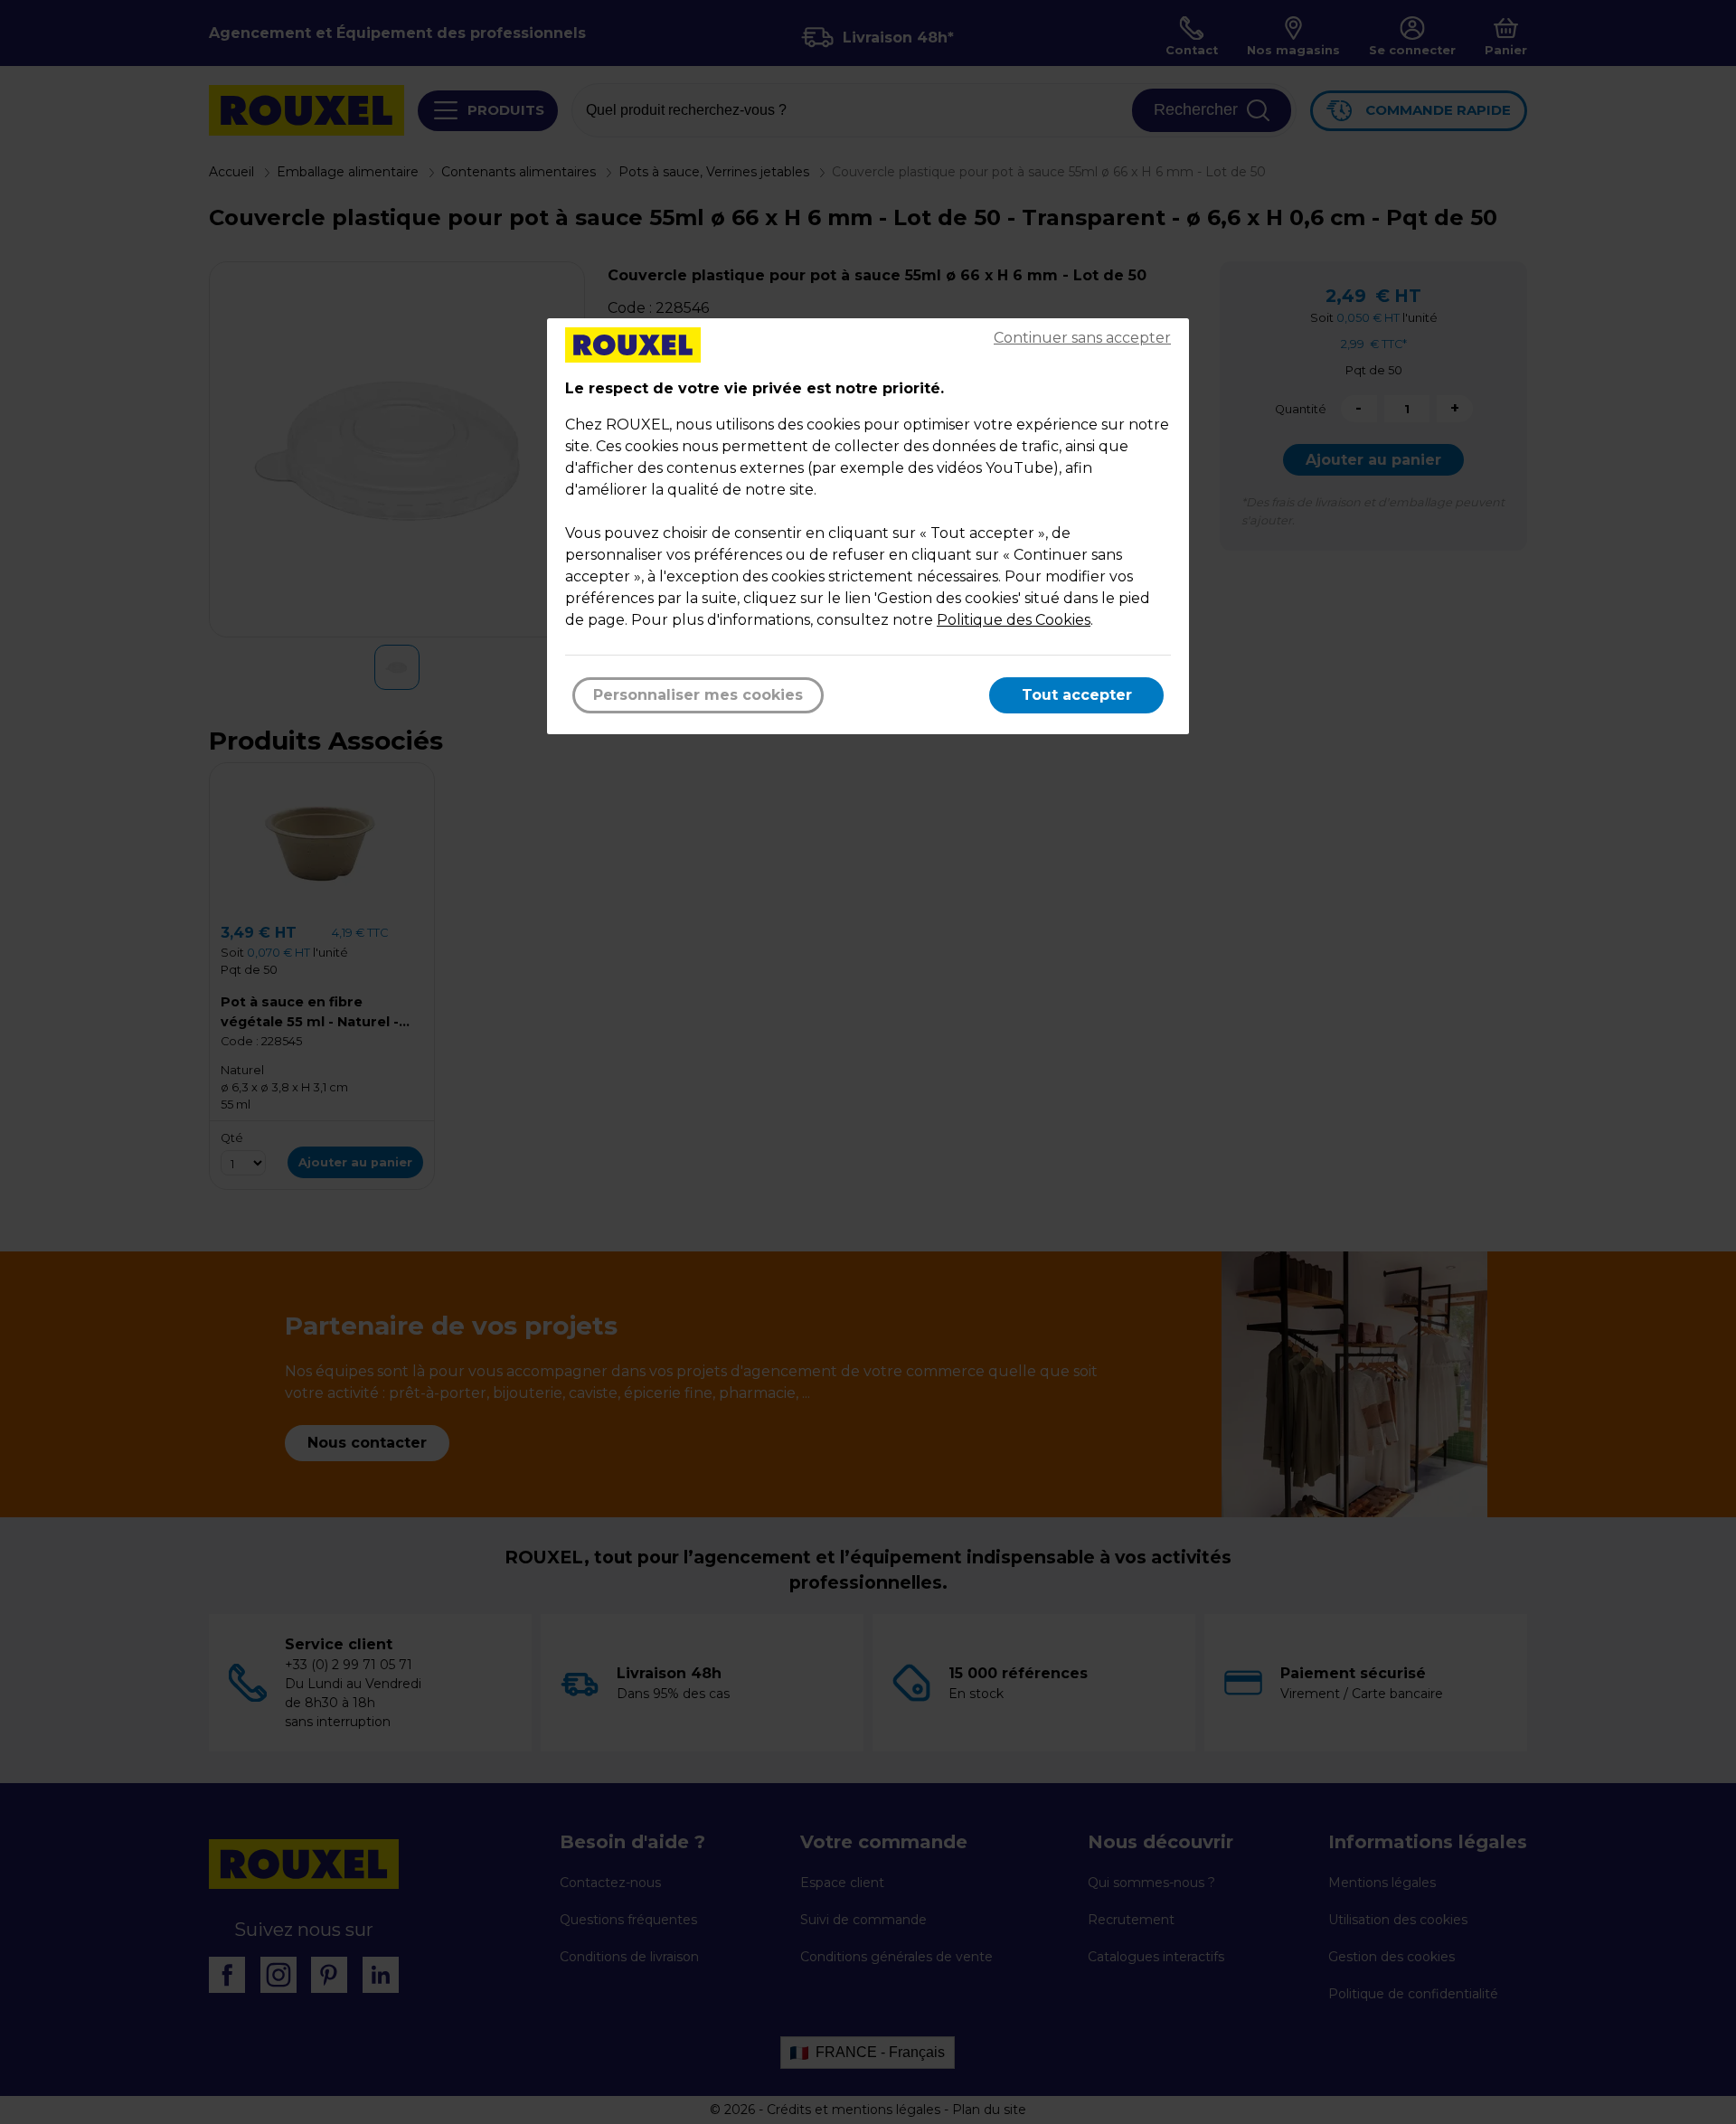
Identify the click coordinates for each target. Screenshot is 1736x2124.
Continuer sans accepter (1082, 338)
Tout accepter (1077, 695)
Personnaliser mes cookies (698, 695)
